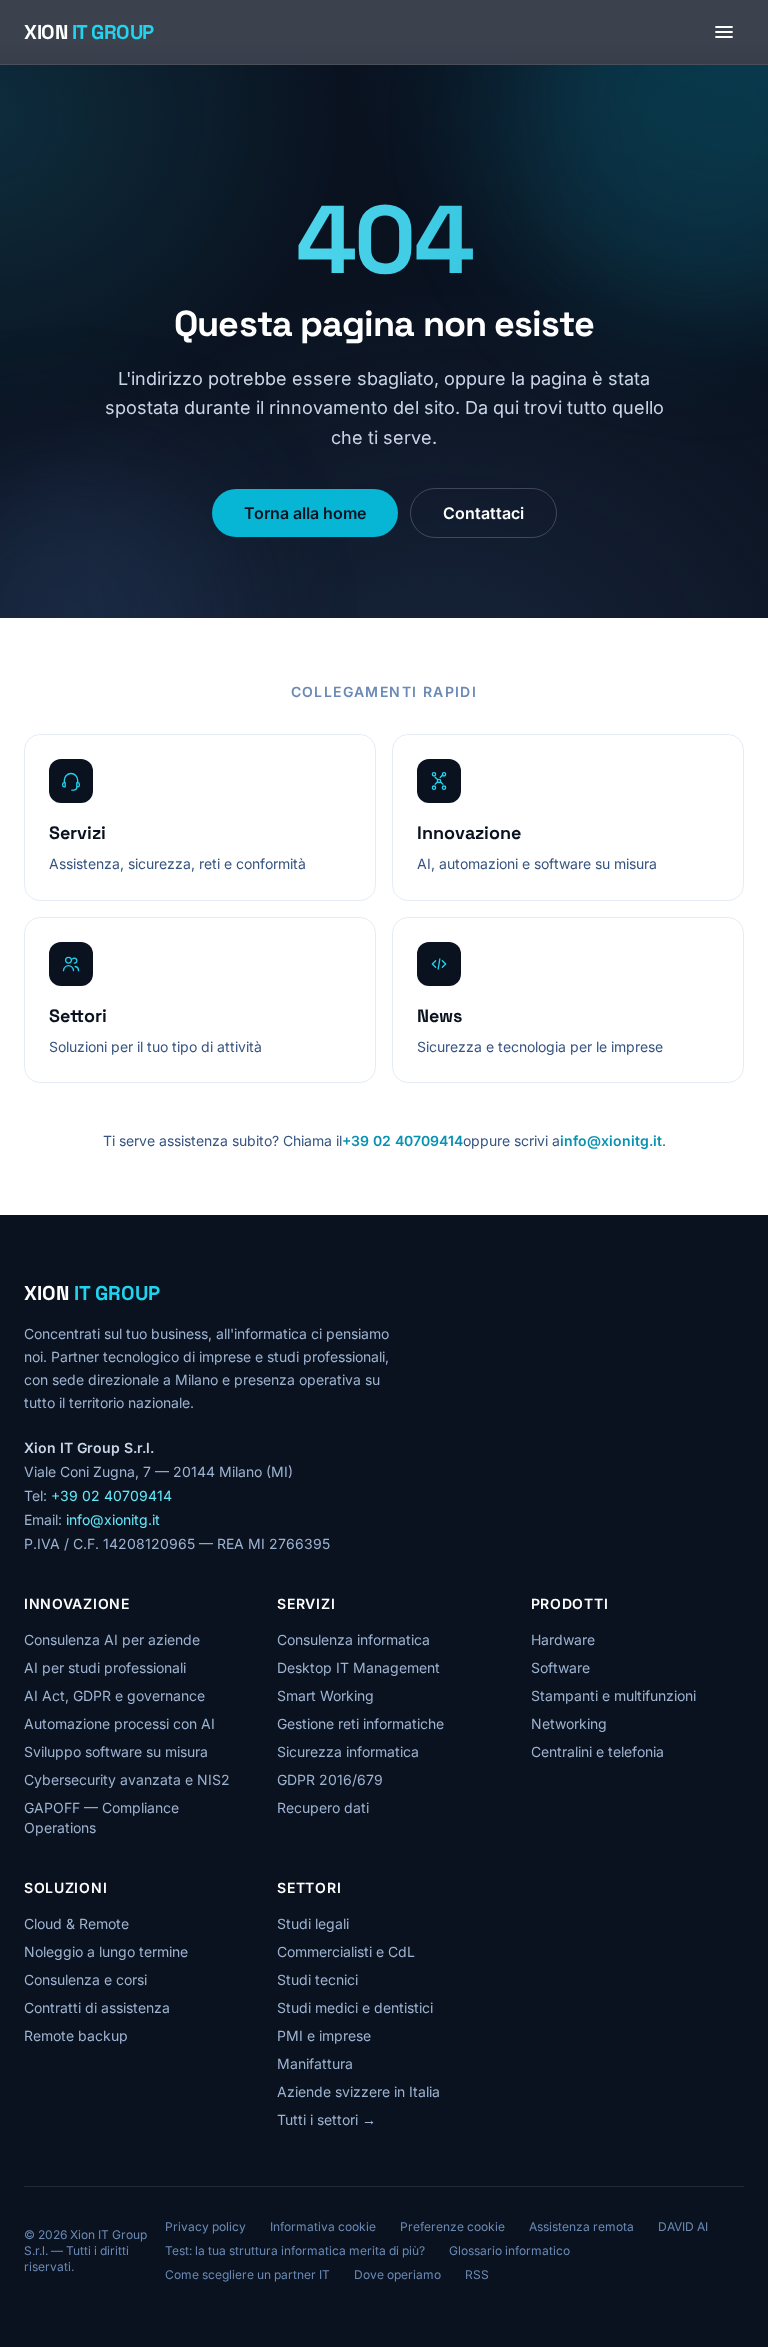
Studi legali (313, 1923)
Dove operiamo (397, 2274)
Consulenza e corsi (85, 1979)
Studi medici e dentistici (355, 2007)
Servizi (306, 1603)
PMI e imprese (324, 2035)
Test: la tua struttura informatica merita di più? (295, 2250)
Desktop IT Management (358, 1667)
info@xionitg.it (611, 1140)
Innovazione (77, 1603)
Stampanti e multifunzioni (613, 1695)
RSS (477, 2274)
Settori (309, 1887)
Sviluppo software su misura (116, 1751)
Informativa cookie (323, 2226)
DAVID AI (683, 2226)
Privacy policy (205, 2226)
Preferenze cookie (452, 2226)
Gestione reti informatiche (360, 1723)
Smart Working (325, 1695)
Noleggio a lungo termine (106, 1951)
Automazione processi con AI (119, 1723)
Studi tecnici (317, 1979)
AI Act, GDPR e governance (114, 1695)
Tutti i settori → (326, 2119)
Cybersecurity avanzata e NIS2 (127, 1779)
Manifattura (315, 2063)
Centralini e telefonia (597, 1751)
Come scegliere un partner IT (247, 2274)
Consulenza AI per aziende (112, 1639)
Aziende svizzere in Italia (358, 2091)
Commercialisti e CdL (346, 1951)
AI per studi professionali (105, 1667)
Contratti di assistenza (97, 2007)
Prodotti (570, 1603)
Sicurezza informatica (348, 1751)
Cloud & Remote (76, 1923)
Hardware (563, 1639)
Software (560, 1667)
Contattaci (483, 513)
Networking (569, 1723)
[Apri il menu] (724, 32)
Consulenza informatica (353, 1639)
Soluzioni (65, 1887)
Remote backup (76, 2035)
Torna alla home (305, 513)
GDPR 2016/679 (330, 1779)
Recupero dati (323, 1807)
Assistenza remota (581, 2226)
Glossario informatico (509, 2250)
